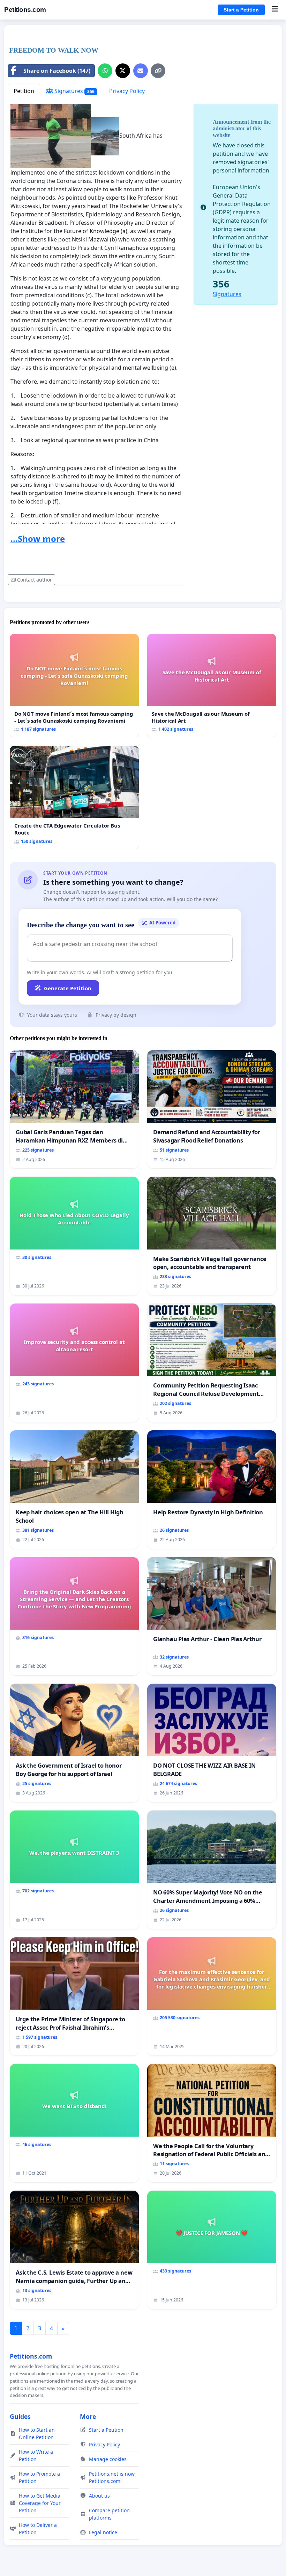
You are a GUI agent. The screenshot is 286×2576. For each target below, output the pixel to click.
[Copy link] (158, 71)
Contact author (35, 580)
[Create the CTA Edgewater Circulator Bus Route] (74, 797)
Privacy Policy (127, 91)
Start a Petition (241, 10)
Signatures (74, 91)
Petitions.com (25, 10)
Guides (20, 2416)
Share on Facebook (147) (57, 71)
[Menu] (275, 10)
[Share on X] (123, 71)
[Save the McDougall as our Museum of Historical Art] (212, 686)
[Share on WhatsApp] (105, 71)
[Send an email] (141, 71)
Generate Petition (68, 988)
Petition (24, 91)
